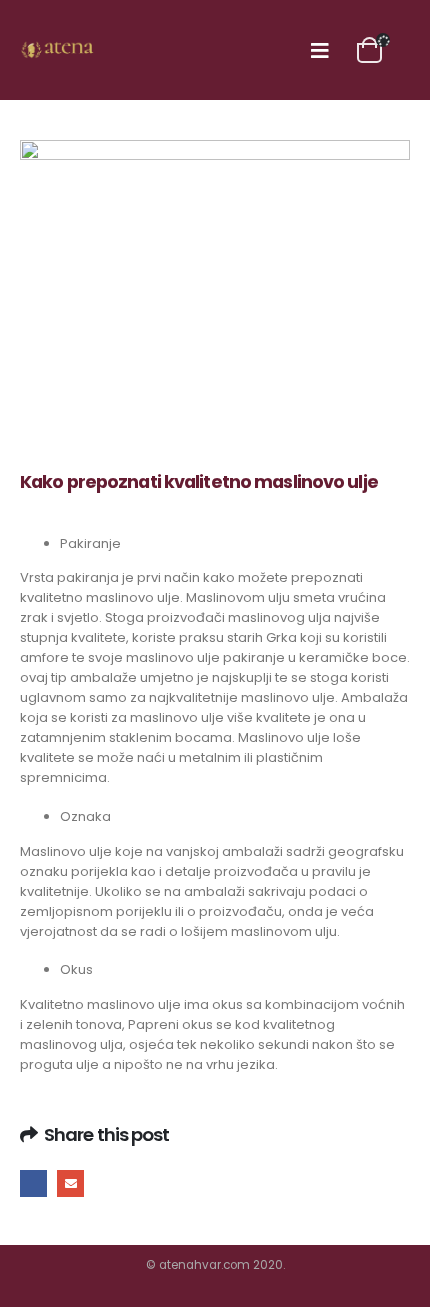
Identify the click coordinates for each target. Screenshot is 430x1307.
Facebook (33, 1183)
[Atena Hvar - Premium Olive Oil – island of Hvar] (60, 50)
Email (70, 1183)
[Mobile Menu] (320, 50)
